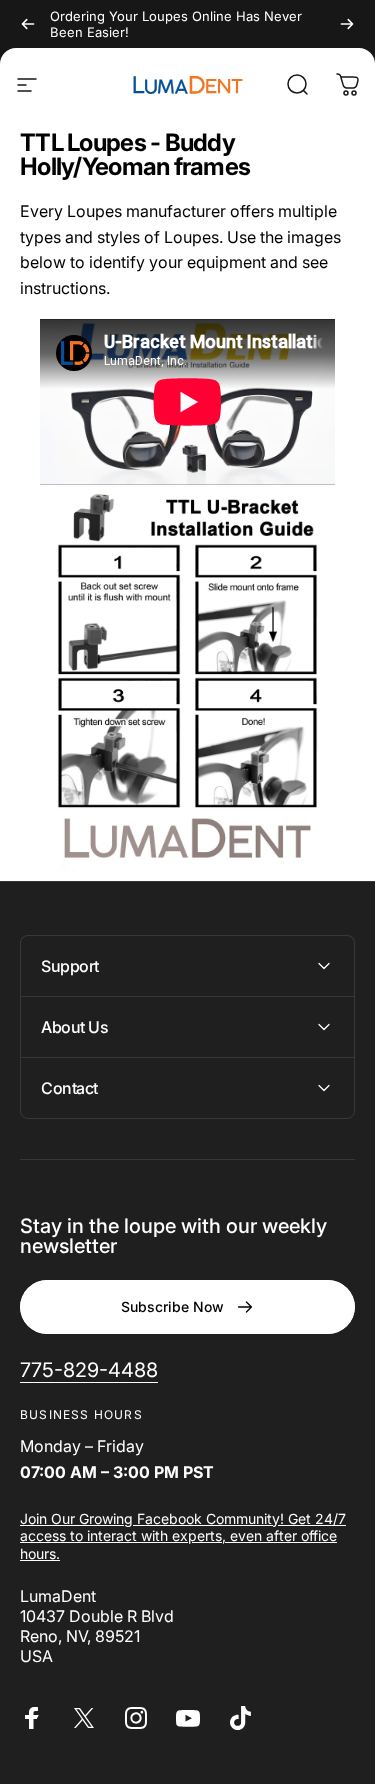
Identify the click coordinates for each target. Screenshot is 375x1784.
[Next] (347, 24)
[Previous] (28, 24)
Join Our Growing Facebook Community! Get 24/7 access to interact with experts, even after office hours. (183, 1536)
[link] (89, 1370)
